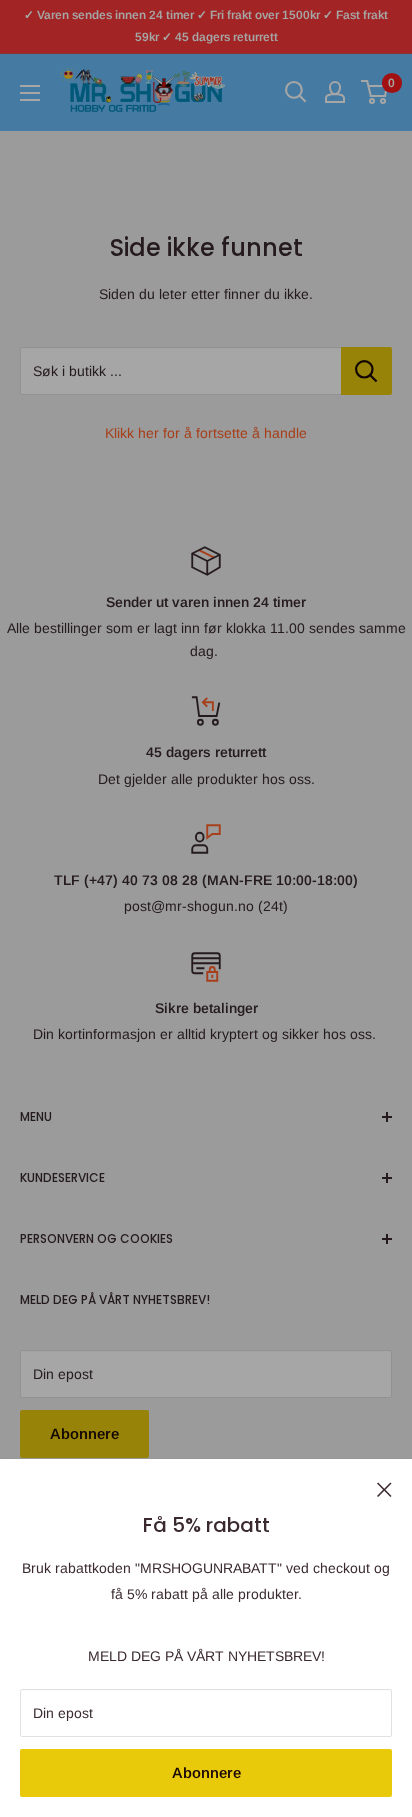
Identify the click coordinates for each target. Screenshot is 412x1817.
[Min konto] (335, 92)
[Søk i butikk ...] (366, 371)
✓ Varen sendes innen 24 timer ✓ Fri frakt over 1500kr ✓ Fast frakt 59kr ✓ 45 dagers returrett (206, 26)
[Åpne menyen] (30, 93)
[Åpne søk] (296, 92)
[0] (375, 92)
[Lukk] (384, 1488)
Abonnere (206, 1772)
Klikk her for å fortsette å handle (206, 433)
